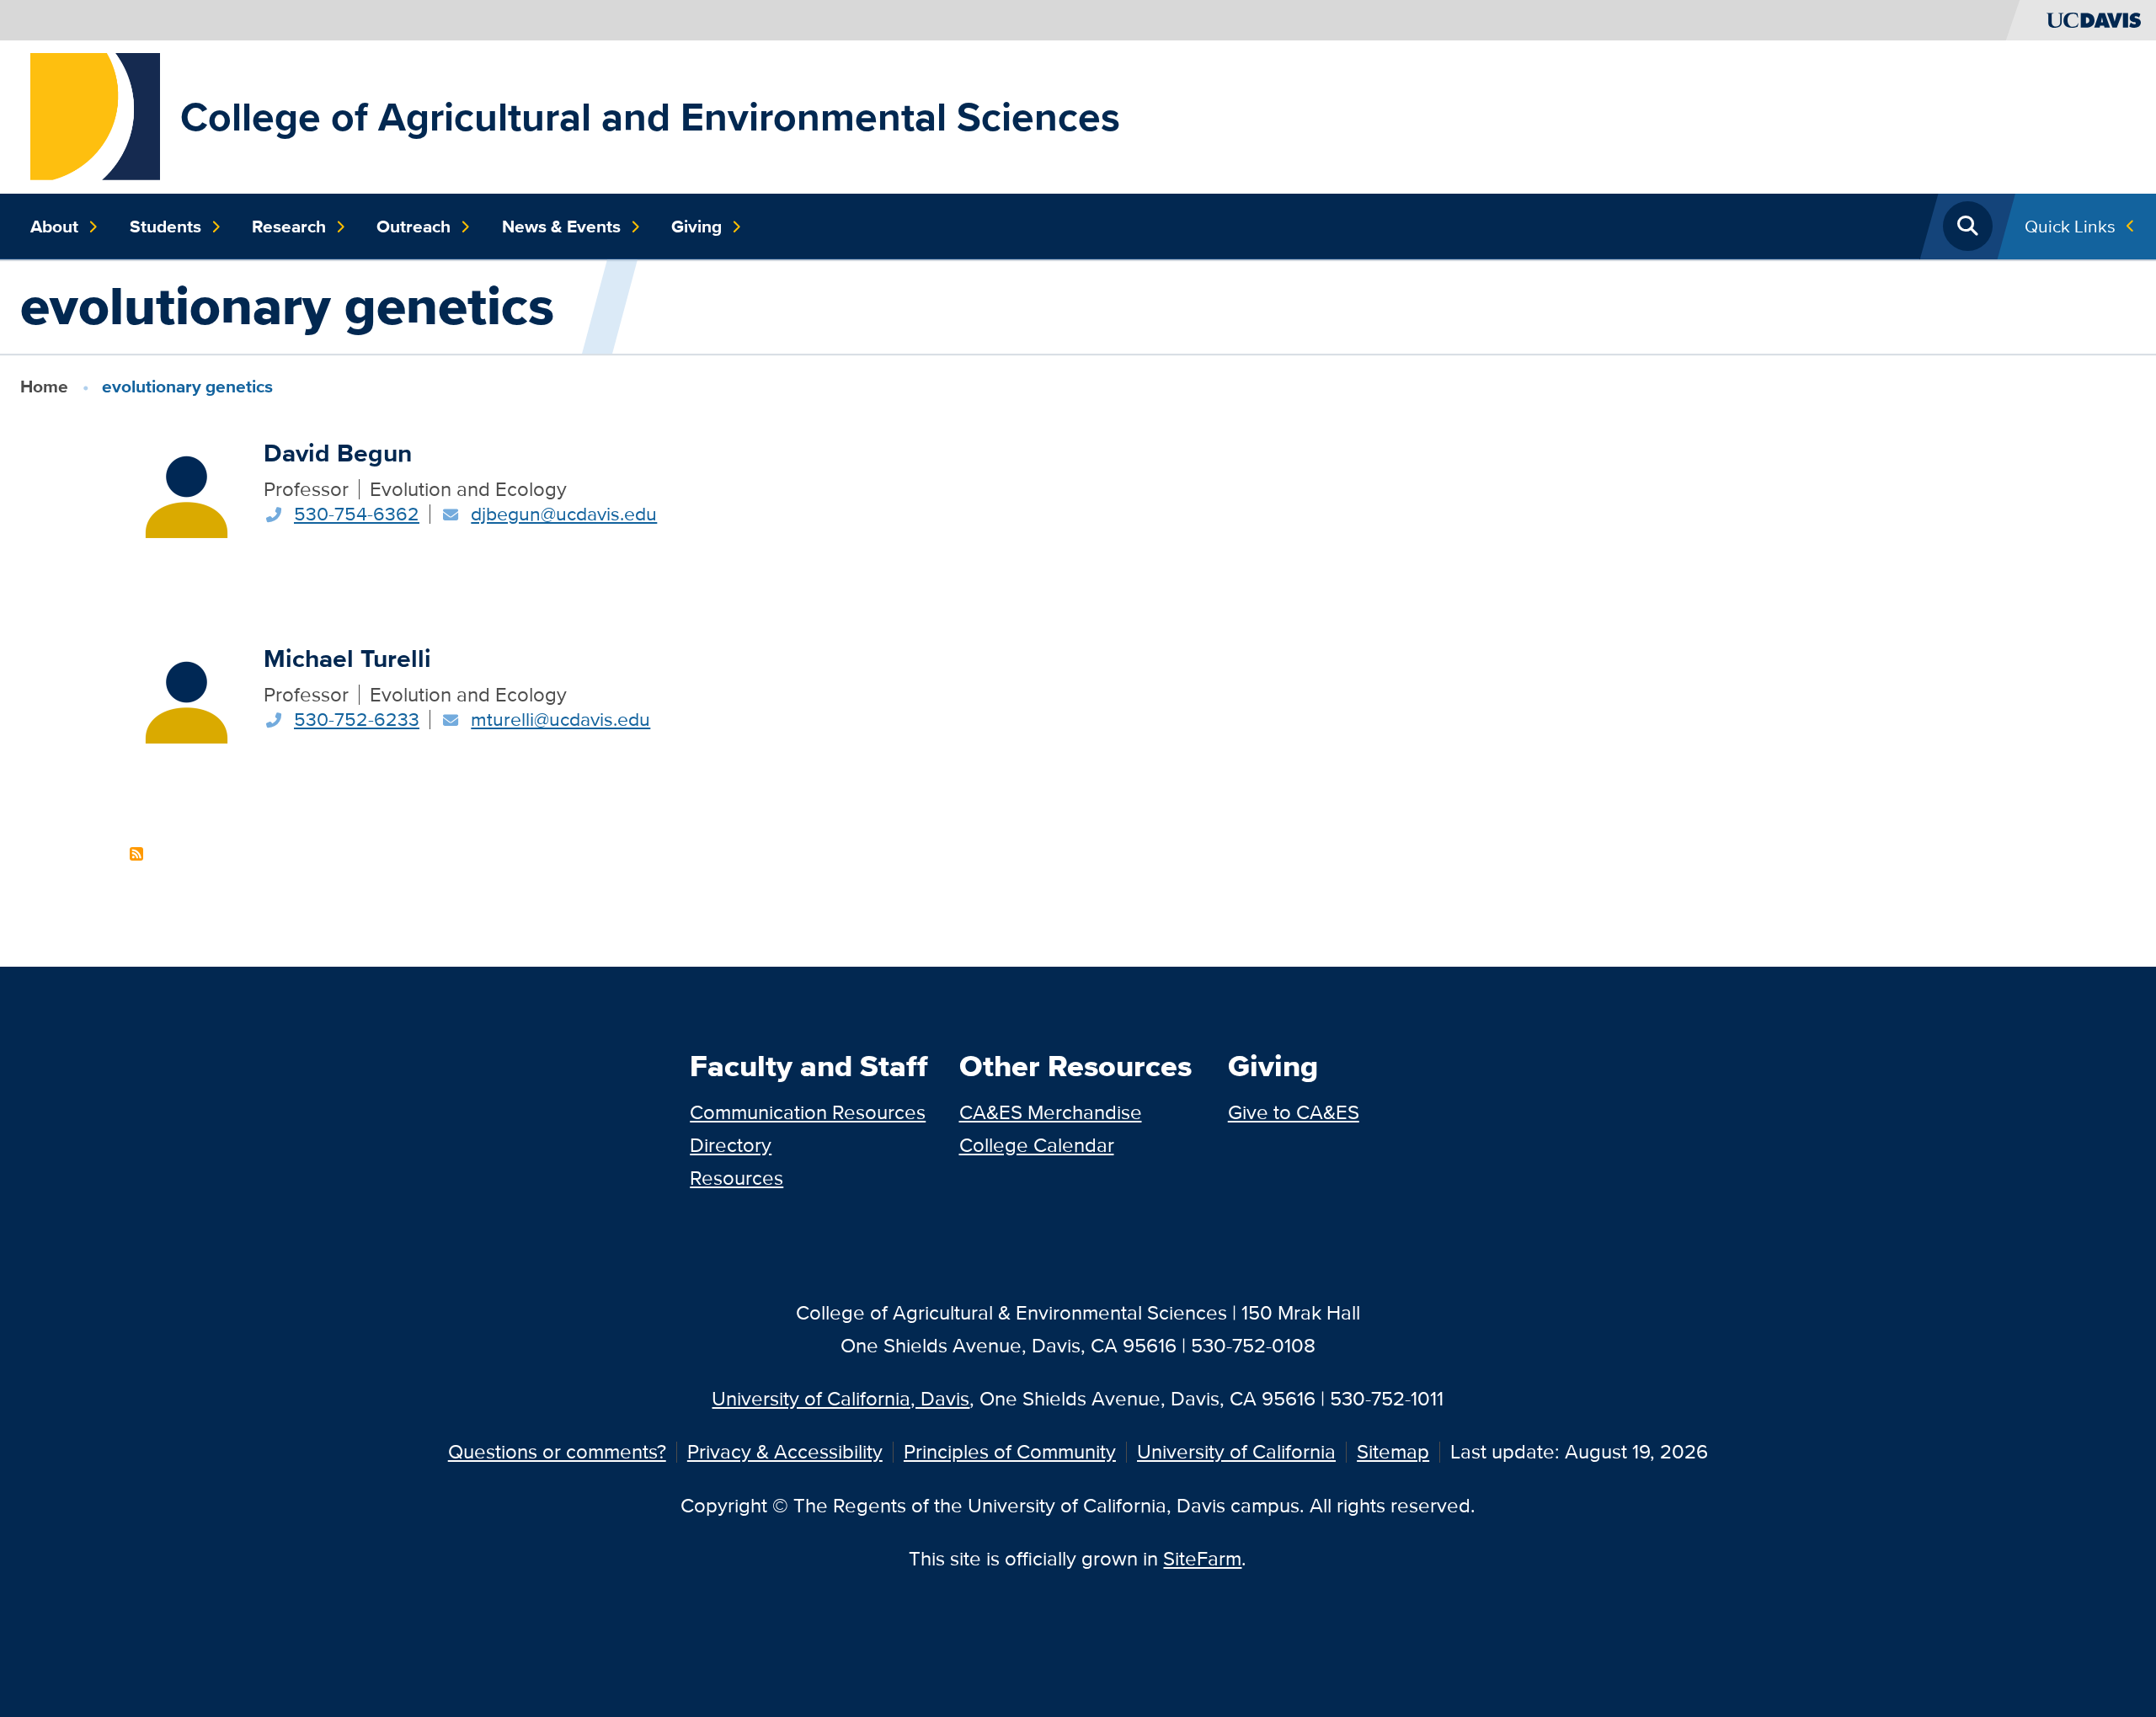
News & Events (561, 227)
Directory (731, 1145)
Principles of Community (1010, 1451)
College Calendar (1037, 1145)
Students (165, 227)
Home (44, 386)
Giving (696, 227)
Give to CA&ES (1294, 1112)
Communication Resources (808, 1112)
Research (289, 227)
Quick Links (2070, 226)
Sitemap (1393, 1451)
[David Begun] (187, 491)
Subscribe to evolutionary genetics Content (136, 854)
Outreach (414, 227)
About (54, 227)
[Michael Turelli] (187, 696)
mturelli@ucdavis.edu (560, 719)
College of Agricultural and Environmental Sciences (650, 117)
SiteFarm (1202, 1558)
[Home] (95, 115)
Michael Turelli (347, 658)
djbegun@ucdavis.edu (564, 514)
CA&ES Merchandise (1051, 1112)
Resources (736, 1178)
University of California (1236, 1451)
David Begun (338, 453)
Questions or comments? (557, 1451)
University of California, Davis (841, 1398)
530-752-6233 (357, 719)
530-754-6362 (357, 514)
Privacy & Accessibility (785, 1451)
